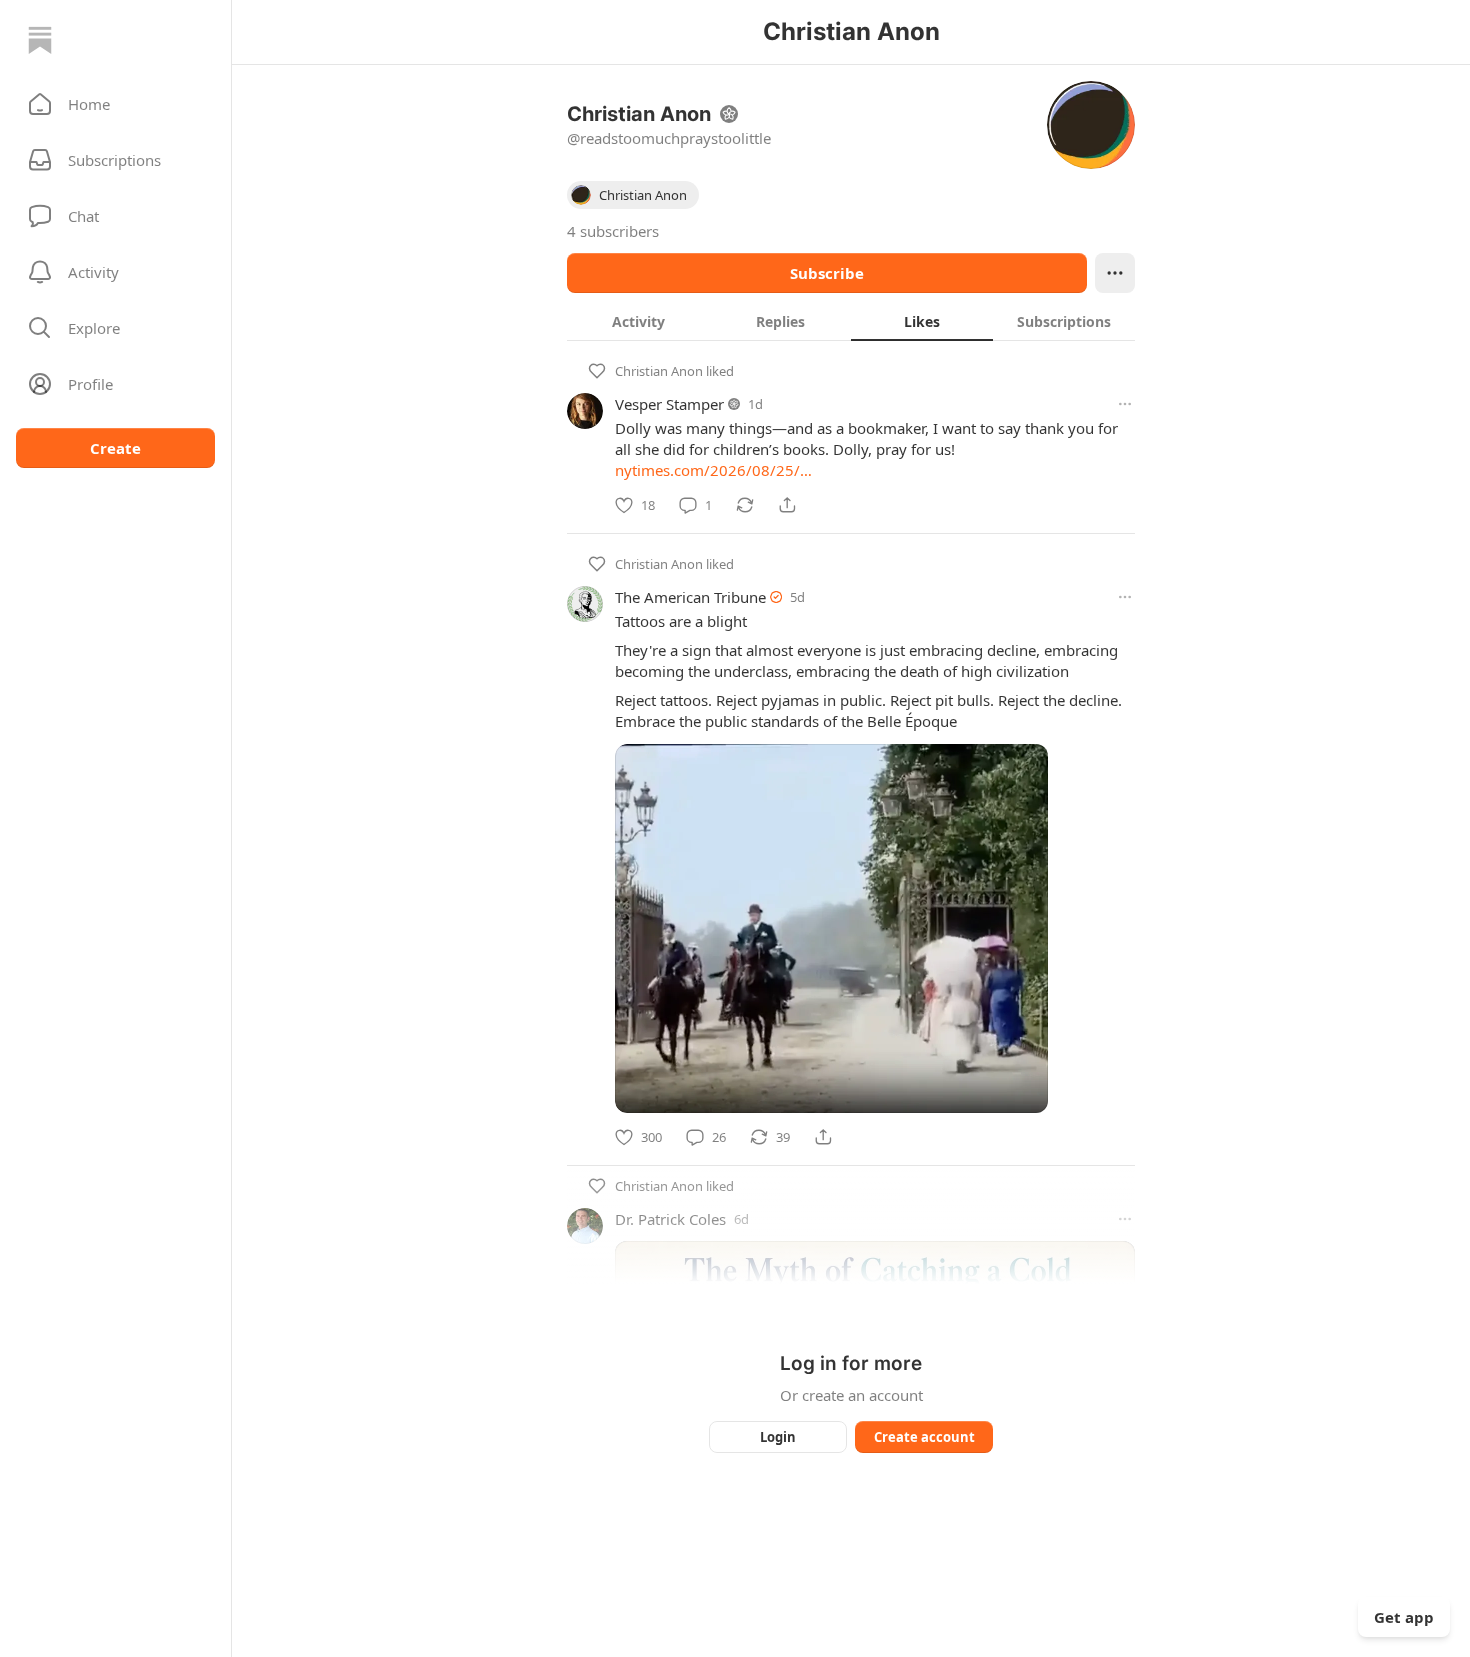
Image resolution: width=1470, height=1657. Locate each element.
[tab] (638, 321)
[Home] (40, 40)
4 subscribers (613, 231)
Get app (1404, 1617)
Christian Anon (659, 371)
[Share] (787, 505)
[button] (115, 104)
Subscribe (827, 273)
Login (778, 1437)
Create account (924, 1437)
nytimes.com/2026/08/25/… (713, 470)
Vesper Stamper (669, 404)
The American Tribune (690, 597)
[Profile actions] (1115, 273)
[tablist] (851, 321)
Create (115, 448)
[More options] (1125, 404)
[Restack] (745, 505)
